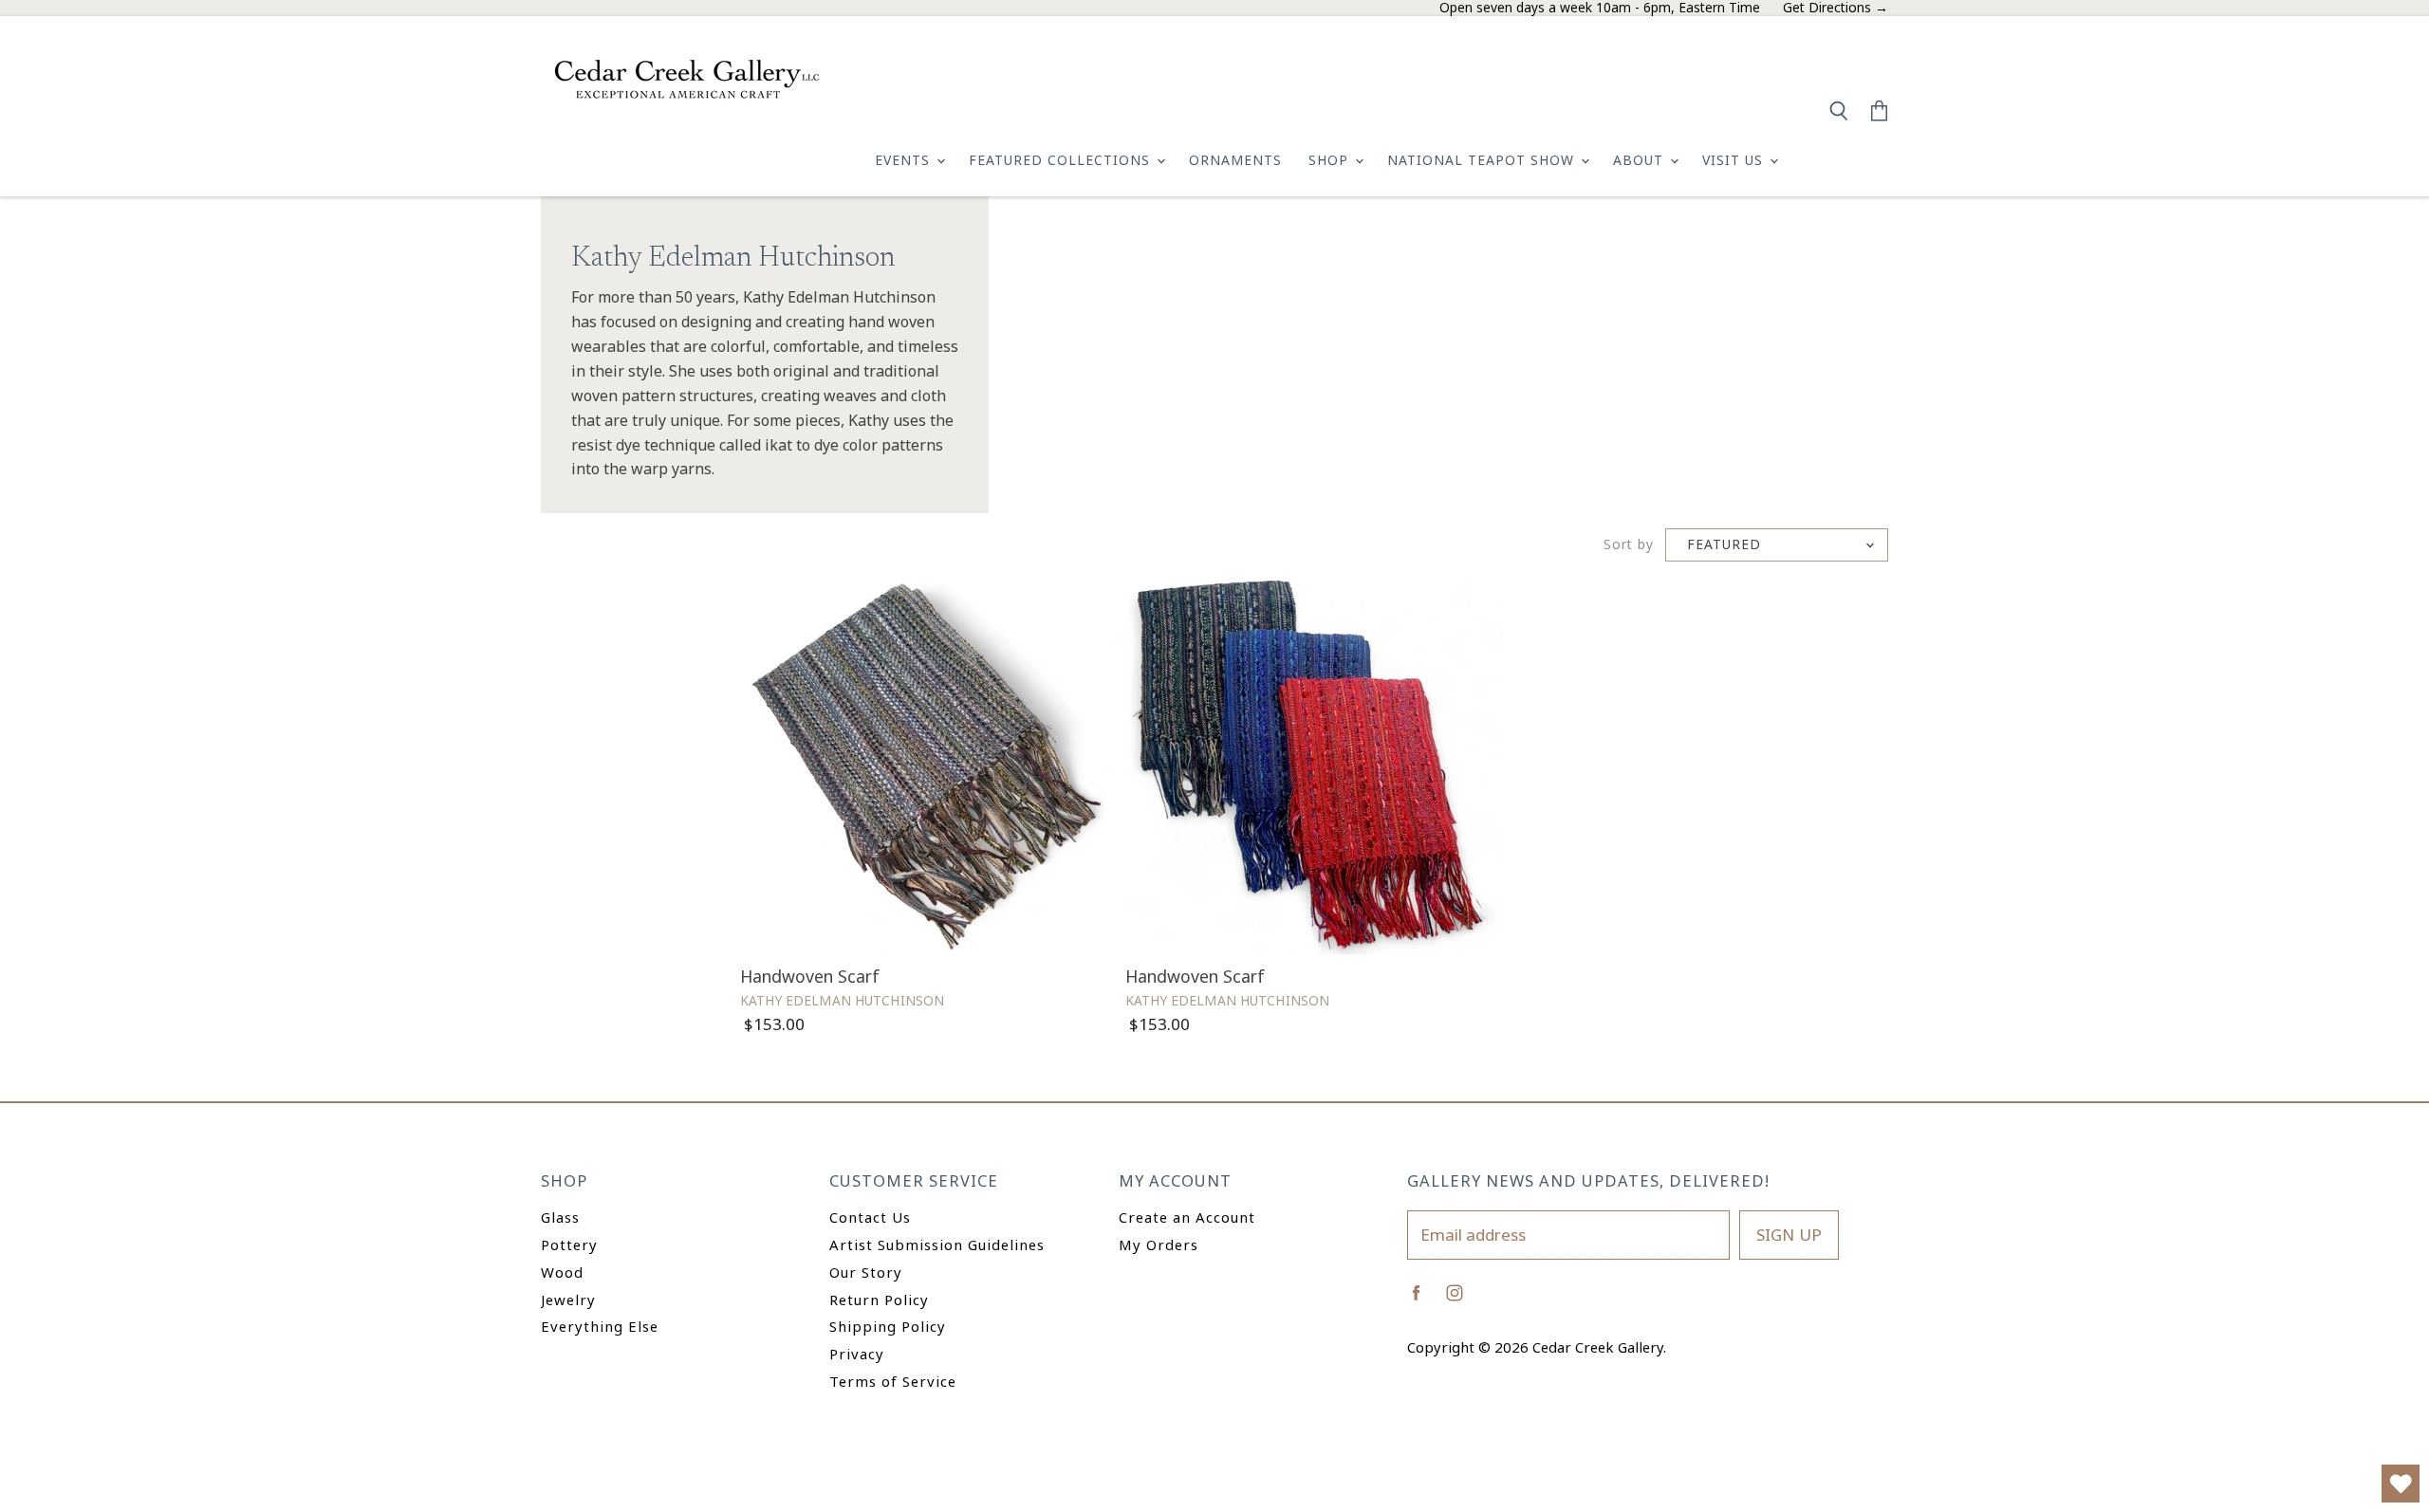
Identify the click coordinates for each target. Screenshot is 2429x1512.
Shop (1331, 160)
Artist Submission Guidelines (937, 1245)
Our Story (866, 1272)
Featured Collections (1062, 160)
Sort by (1629, 545)
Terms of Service (893, 1381)
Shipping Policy (888, 1326)
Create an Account (1187, 1217)
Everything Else (600, 1326)
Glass (560, 1217)
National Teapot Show (1483, 160)
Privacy (857, 1354)
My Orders (1159, 1245)
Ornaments (1235, 160)
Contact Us (870, 1217)
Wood (562, 1272)
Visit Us (1735, 160)
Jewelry (568, 1300)
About (1641, 160)
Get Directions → (1836, 8)
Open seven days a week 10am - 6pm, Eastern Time (1600, 8)
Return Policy (879, 1300)
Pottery (569, 1245)
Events (905, 160)
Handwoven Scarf (810, 976)
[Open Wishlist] (2401, 1484)
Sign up (1789, 1235)
